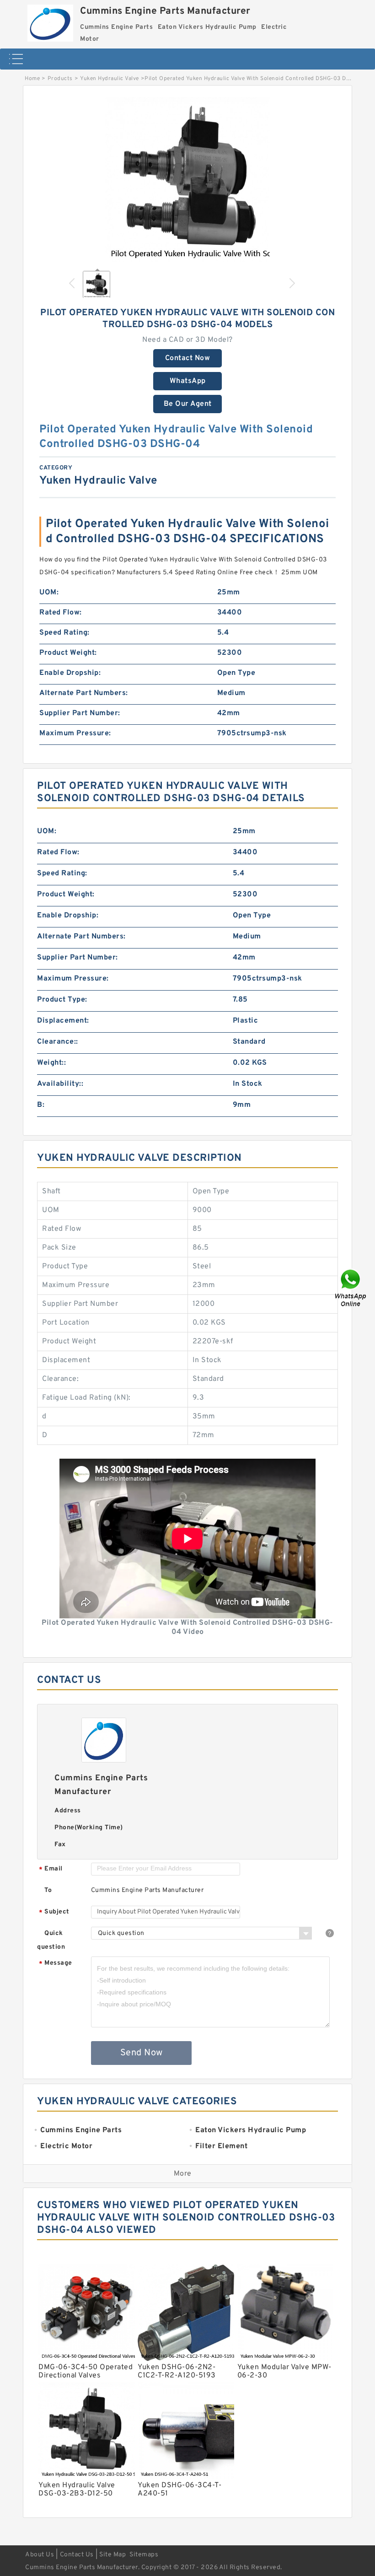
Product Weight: (68, 653)
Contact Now (188, 358)
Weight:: (51, 1063)
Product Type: (62, 1000)
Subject (54, 1912)
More (183, 2174)
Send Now (142, 2053)
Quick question (51, 1940)
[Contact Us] (351, 1288)
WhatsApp (188, 381)
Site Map (112, 2555)
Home (32, 79)
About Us (40, 2555)
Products (60, 79)
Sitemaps (144, 2555)
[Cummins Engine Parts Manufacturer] (50, 21)
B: (41, 1105)
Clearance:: (58, 1042)
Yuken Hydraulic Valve (110, 79)
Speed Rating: (64, 633)
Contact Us (77, 2555)
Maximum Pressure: (75, 733)
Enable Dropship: (70, 673)
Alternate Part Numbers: (84, 693)
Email (51, 1869)
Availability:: (60, 1084)
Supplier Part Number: (80, 713)
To (48, 1890)
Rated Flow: (61, 613)
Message (56, 1964)
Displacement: (63, 1021)
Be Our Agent (188, 404)
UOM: (49, 593)
